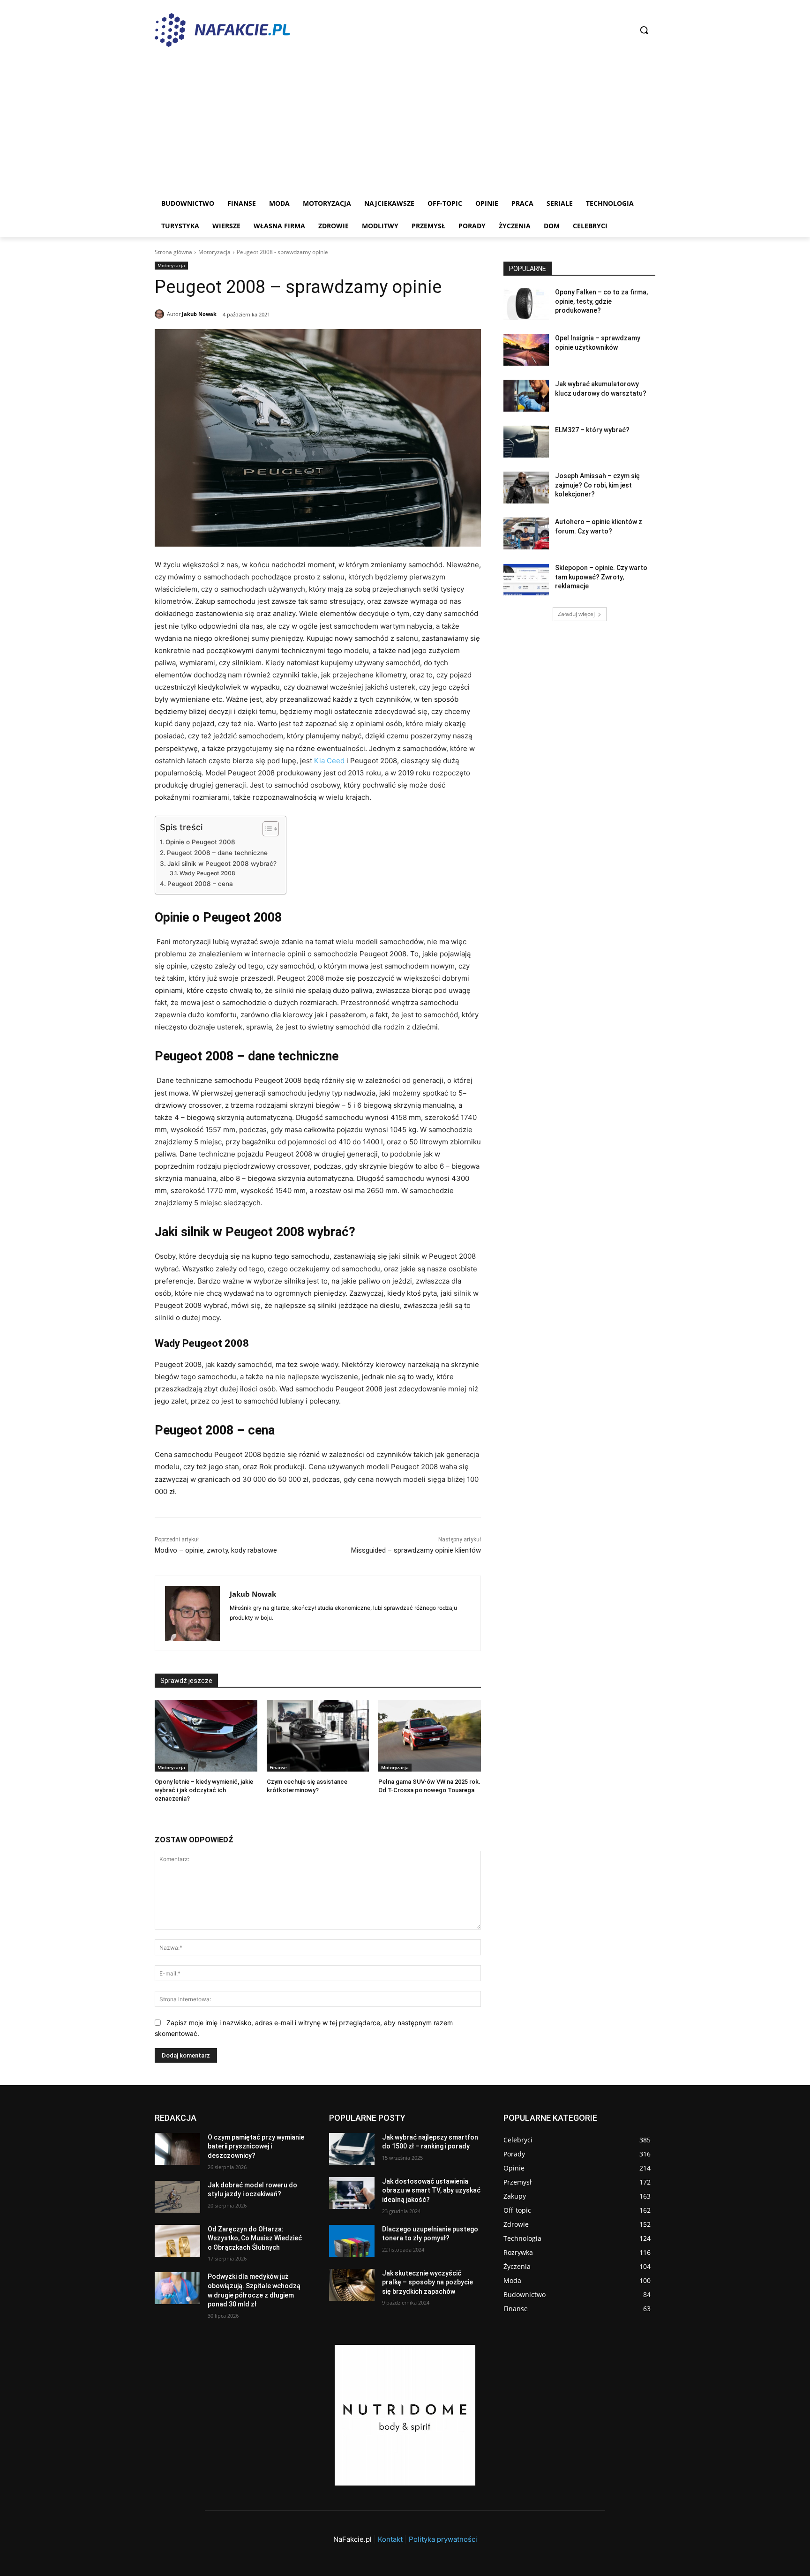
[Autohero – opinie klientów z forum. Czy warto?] (526, 533)
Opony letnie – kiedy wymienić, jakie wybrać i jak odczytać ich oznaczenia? (204, 1790)
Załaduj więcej (576, 614)
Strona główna (173, 252)
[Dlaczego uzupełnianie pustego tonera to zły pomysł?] (352, 2241)
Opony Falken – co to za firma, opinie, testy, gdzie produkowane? (601, 301)
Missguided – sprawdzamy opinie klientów (416, 1550)
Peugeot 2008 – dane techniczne (217, 853)
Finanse (278, 1767)
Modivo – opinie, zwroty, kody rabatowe (216, 1550)
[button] (644, 30)
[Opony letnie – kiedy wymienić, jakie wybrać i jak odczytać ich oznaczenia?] (206, 1736)
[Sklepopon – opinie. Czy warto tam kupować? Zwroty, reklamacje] (526, 579)
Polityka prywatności (443, 2539)
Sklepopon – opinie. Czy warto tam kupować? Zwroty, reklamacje (601, 577)
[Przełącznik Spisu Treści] (266, 829)
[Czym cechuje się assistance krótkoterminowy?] (318, 1736)
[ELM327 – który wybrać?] (526, 442)
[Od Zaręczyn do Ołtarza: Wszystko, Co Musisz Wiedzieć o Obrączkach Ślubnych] (177, 2241)
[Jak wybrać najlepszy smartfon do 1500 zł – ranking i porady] (352, 2149)
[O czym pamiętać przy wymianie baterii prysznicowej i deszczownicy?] (177, 2149)
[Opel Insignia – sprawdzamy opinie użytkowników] (526, 350)
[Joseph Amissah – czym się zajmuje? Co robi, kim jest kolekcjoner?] (526, 488)
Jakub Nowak (199, 314)
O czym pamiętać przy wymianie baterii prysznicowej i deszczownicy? (256, 2146)
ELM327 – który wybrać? (592, 430)
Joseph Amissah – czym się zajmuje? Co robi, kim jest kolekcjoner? (597, 485)
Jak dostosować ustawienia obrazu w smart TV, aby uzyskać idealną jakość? (431, 2190)
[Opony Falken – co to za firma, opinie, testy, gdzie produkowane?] (526, 304)
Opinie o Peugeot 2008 (200, 842)
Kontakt (390, 2539)
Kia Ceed (329, 761)
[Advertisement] (436, 122)
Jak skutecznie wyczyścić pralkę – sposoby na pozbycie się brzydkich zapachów (427, 2282)
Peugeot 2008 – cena (200, 884)
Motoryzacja (214, 252)
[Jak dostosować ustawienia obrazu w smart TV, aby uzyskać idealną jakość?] (352, 2193)
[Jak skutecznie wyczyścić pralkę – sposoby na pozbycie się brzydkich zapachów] (352, 2285)
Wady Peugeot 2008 (207, 873)
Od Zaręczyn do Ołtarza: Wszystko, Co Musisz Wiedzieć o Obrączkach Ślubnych (255, 2238)
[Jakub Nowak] (161, 314)
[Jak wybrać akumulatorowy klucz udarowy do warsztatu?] (526, 396)
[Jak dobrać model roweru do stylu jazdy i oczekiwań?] (177, 2197)
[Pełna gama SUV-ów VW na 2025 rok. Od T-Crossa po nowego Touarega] (430, 1736)
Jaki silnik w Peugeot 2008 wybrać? (222, 864)
